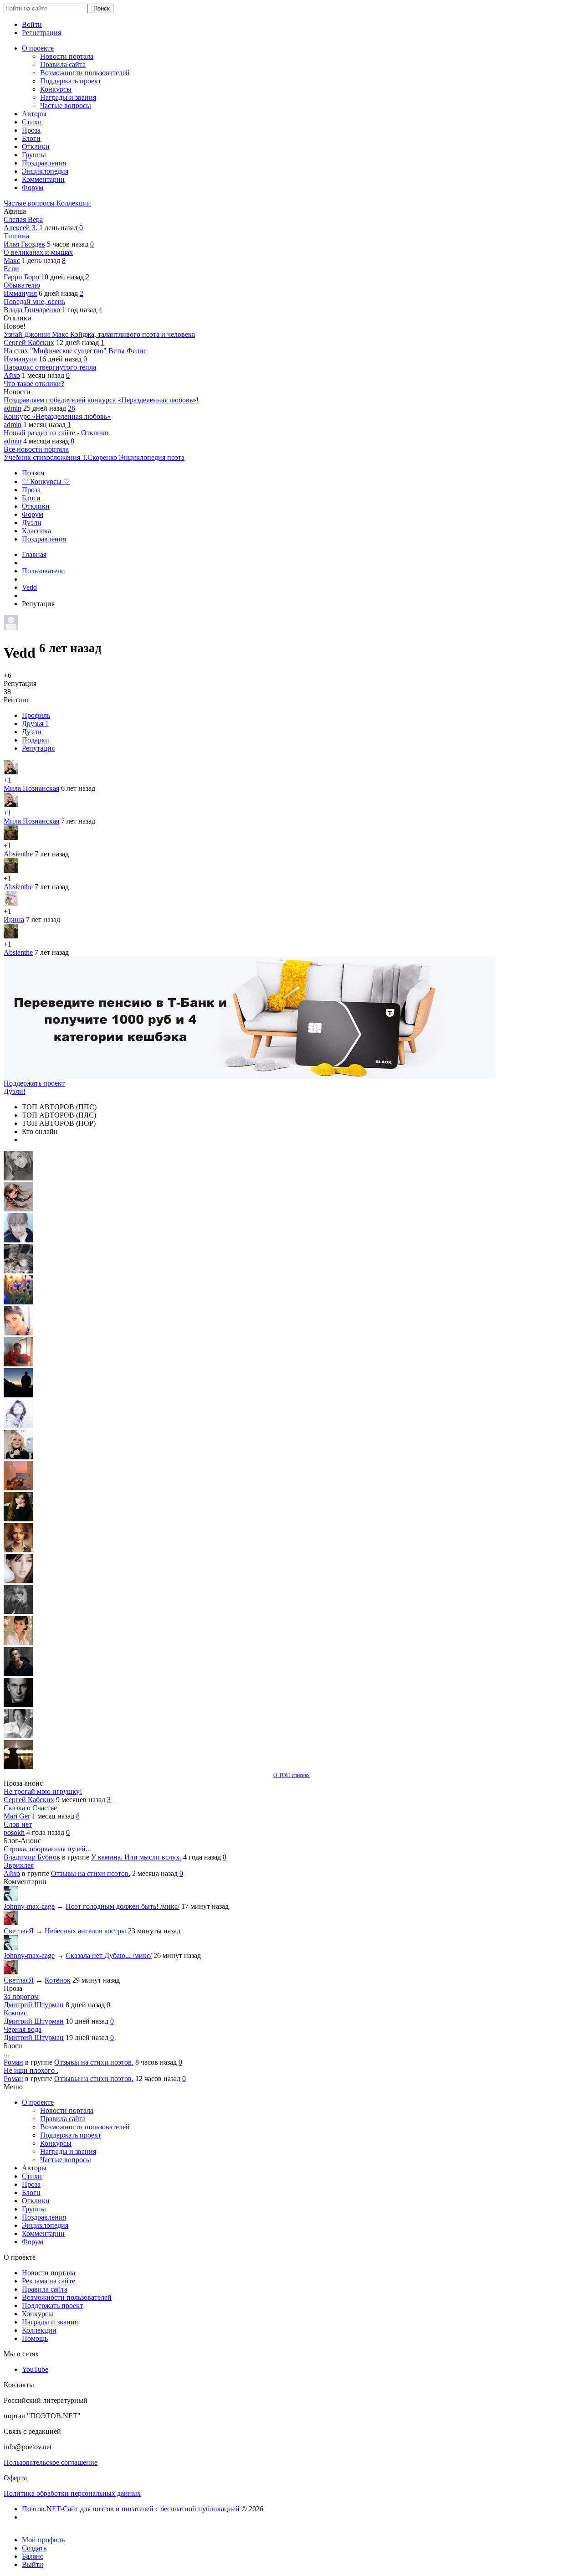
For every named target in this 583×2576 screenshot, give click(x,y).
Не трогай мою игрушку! (43, 1791)
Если (11, 269)
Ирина (14, 920)
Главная (34, 554)
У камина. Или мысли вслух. (136, 1857)
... (6, 2054)
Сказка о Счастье (30, 1808)
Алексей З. (20, 228)
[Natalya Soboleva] (18, 1178)
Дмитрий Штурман (34, 2005)
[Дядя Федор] (18, 1674)
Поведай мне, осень (34, 301)
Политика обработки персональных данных (72, 2493)
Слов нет (18, 1824)
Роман (13, 2062)
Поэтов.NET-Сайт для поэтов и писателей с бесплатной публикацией (132, 2509)
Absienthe (18, 854)
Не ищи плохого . (31, 2070)
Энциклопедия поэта (152, 457)
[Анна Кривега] (18, 1364)
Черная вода (23, 2029)
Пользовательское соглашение (51, 2462)
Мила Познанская (31, 788)
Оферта (15, 2478)
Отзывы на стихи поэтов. (91, 1873)
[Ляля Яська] (18, 1240)
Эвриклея (19, 1865)
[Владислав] (18, 1705)
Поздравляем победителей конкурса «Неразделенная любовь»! (101, 400)
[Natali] (18, 1736)
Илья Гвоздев (24, 244)
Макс (12, 260)
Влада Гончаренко (32, 310)
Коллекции (74, 203)
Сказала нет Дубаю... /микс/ (109, 1955)
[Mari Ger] (18, 1302)
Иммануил (20, 293)
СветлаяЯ (19, 1931)
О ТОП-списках (291, 1775)
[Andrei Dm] (18, 1395)
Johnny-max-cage (29, 1906)
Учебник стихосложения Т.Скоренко (61, 457)
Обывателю (22, 285)
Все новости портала (36, 449)
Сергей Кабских (29, 343)
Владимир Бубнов (32, 1857)
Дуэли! (15, 1091)
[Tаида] (18, 1271)
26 (72, 408)
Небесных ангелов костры (85, 1931)
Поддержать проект (34, 1083)
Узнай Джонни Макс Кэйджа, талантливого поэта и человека (99, 334)
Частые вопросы (30, 203)
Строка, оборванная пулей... (47, 1849)
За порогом (21, 1996)
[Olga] (18, 1581)
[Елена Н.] (18, 1488)
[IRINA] (18, 1612)
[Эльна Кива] (18, 1333)
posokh (14, 1832)
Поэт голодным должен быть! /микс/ (123, 1906)
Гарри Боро (21, 277)
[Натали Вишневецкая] (18, 1550)
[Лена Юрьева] (18, 1426)
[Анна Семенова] (18, 1209)
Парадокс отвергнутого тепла (50, 367)
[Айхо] (18, 1519)
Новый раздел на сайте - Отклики (56, 433)
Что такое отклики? (34, 384)
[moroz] (18, 1643)
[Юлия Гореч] (18, 1767)
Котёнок (58, 1980)
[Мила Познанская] (18, 1457)
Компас (15, 2013)
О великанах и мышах (38, 252)
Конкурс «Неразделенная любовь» (57, 416)
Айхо (12, 375)
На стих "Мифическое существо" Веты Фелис (75, 351)
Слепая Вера (23, 219)
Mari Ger (17, 1816)
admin (13, 408)
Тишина (16, 236)
